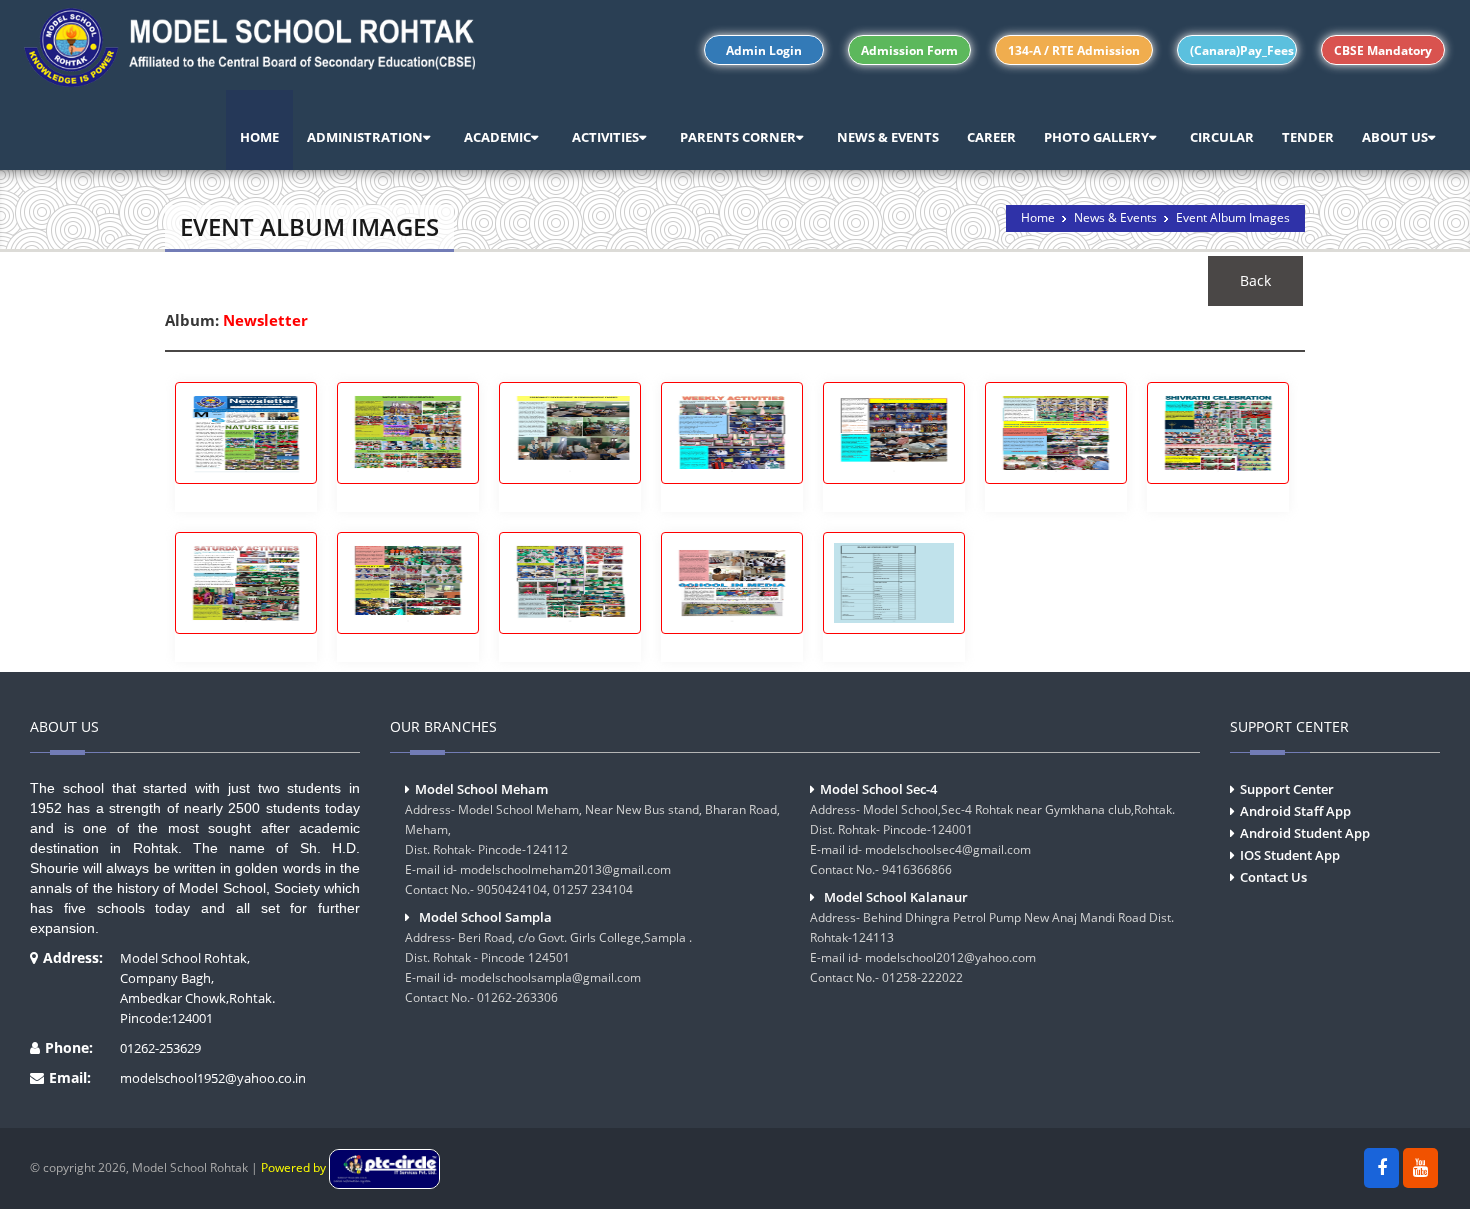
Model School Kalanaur (896, 897)
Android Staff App (1295, 811)
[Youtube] (1420, 1168)
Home (1038, 217)
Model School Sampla (485, 917)
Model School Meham (481, 789)
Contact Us (1273, 877)
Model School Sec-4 (878, 789)
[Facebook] (1381, 1168)
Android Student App (1305, 833)
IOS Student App (1290, 855)
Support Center (1287, 789)
